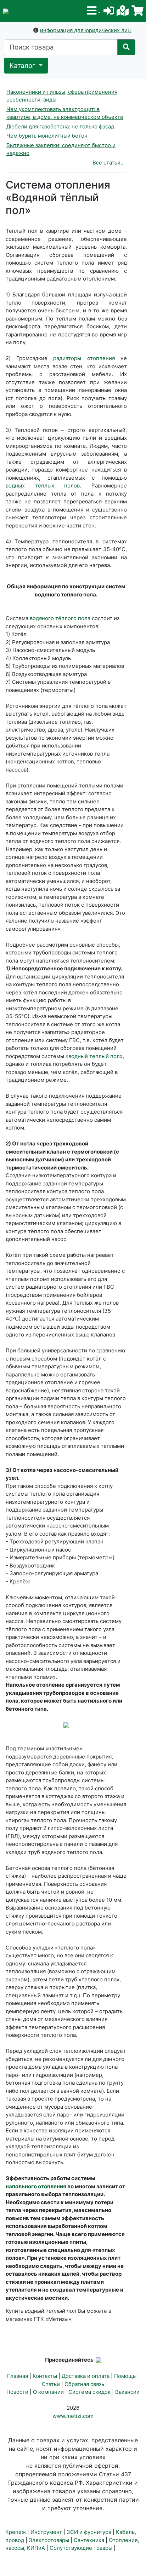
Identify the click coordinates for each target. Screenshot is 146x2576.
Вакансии (127, 2392)
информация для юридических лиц (86, 30)
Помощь (125, 2376)
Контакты (45, 2376)
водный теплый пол (94, 1056)
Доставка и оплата (86, 2376)
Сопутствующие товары (81, 2548)
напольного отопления (36, 2186)
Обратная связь (84, 2384)
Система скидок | (92, 2392)
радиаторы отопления (84, 358)
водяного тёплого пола (60, 618)
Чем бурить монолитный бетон (47, 136)
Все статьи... (109, 163)
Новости (17, 2392)
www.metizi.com (73, 2416)
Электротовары (49, 2540)
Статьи (51, 2384)
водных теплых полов (43, 486)
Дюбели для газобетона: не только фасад (60, 126)
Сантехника (89, 2540)
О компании (48, 2392)
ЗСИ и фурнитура (89, 2532)
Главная (18, 2376)
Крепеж (16, 2532)
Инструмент (46, 2532)
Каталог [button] (23, 66)
